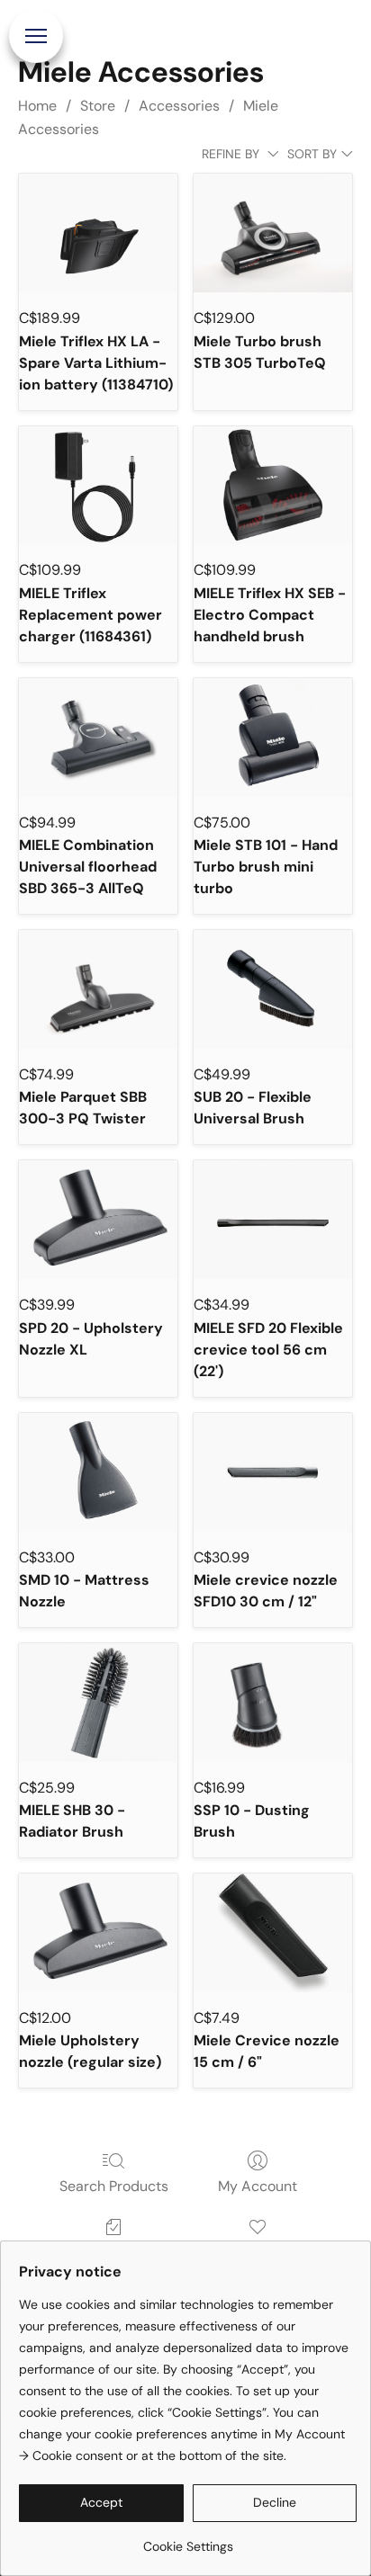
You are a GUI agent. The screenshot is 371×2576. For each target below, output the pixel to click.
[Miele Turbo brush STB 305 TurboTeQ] (273, 233)
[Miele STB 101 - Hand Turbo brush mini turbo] (273, 738)
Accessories (179, 106)
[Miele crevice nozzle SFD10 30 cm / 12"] (273, 1472)
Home (37, 106)
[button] (101, 2503)
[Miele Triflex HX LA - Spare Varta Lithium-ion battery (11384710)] (98, 233)
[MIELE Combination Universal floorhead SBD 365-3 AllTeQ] (98, 738)
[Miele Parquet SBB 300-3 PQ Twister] (98, 989)
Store (98, 106)
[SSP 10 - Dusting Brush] (273, 1703)
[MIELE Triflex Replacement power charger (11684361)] (98, 486)
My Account (258, 2186)
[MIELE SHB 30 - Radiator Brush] (98, 1703)
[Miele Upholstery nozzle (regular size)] (98, 1933)
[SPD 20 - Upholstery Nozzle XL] (98, 1220)
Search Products (114, 2186)
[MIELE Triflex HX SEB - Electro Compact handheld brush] (273, 486)
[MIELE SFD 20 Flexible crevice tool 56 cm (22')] (273, 1220)
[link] (188, 2540)
